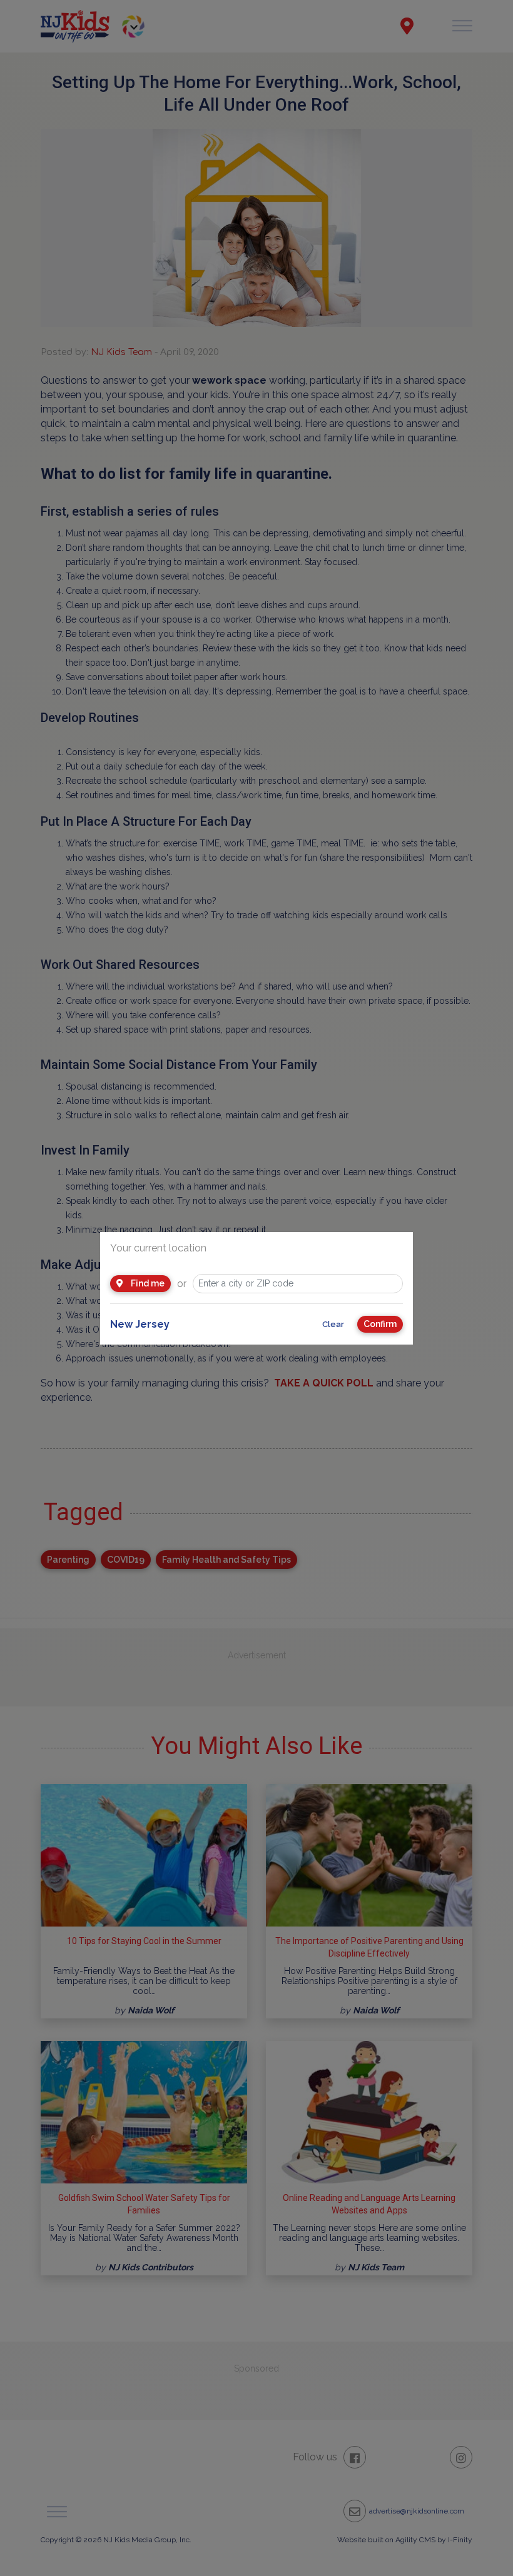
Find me (147, 1283)
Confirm (380, 1324)
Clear (333, 1324)
